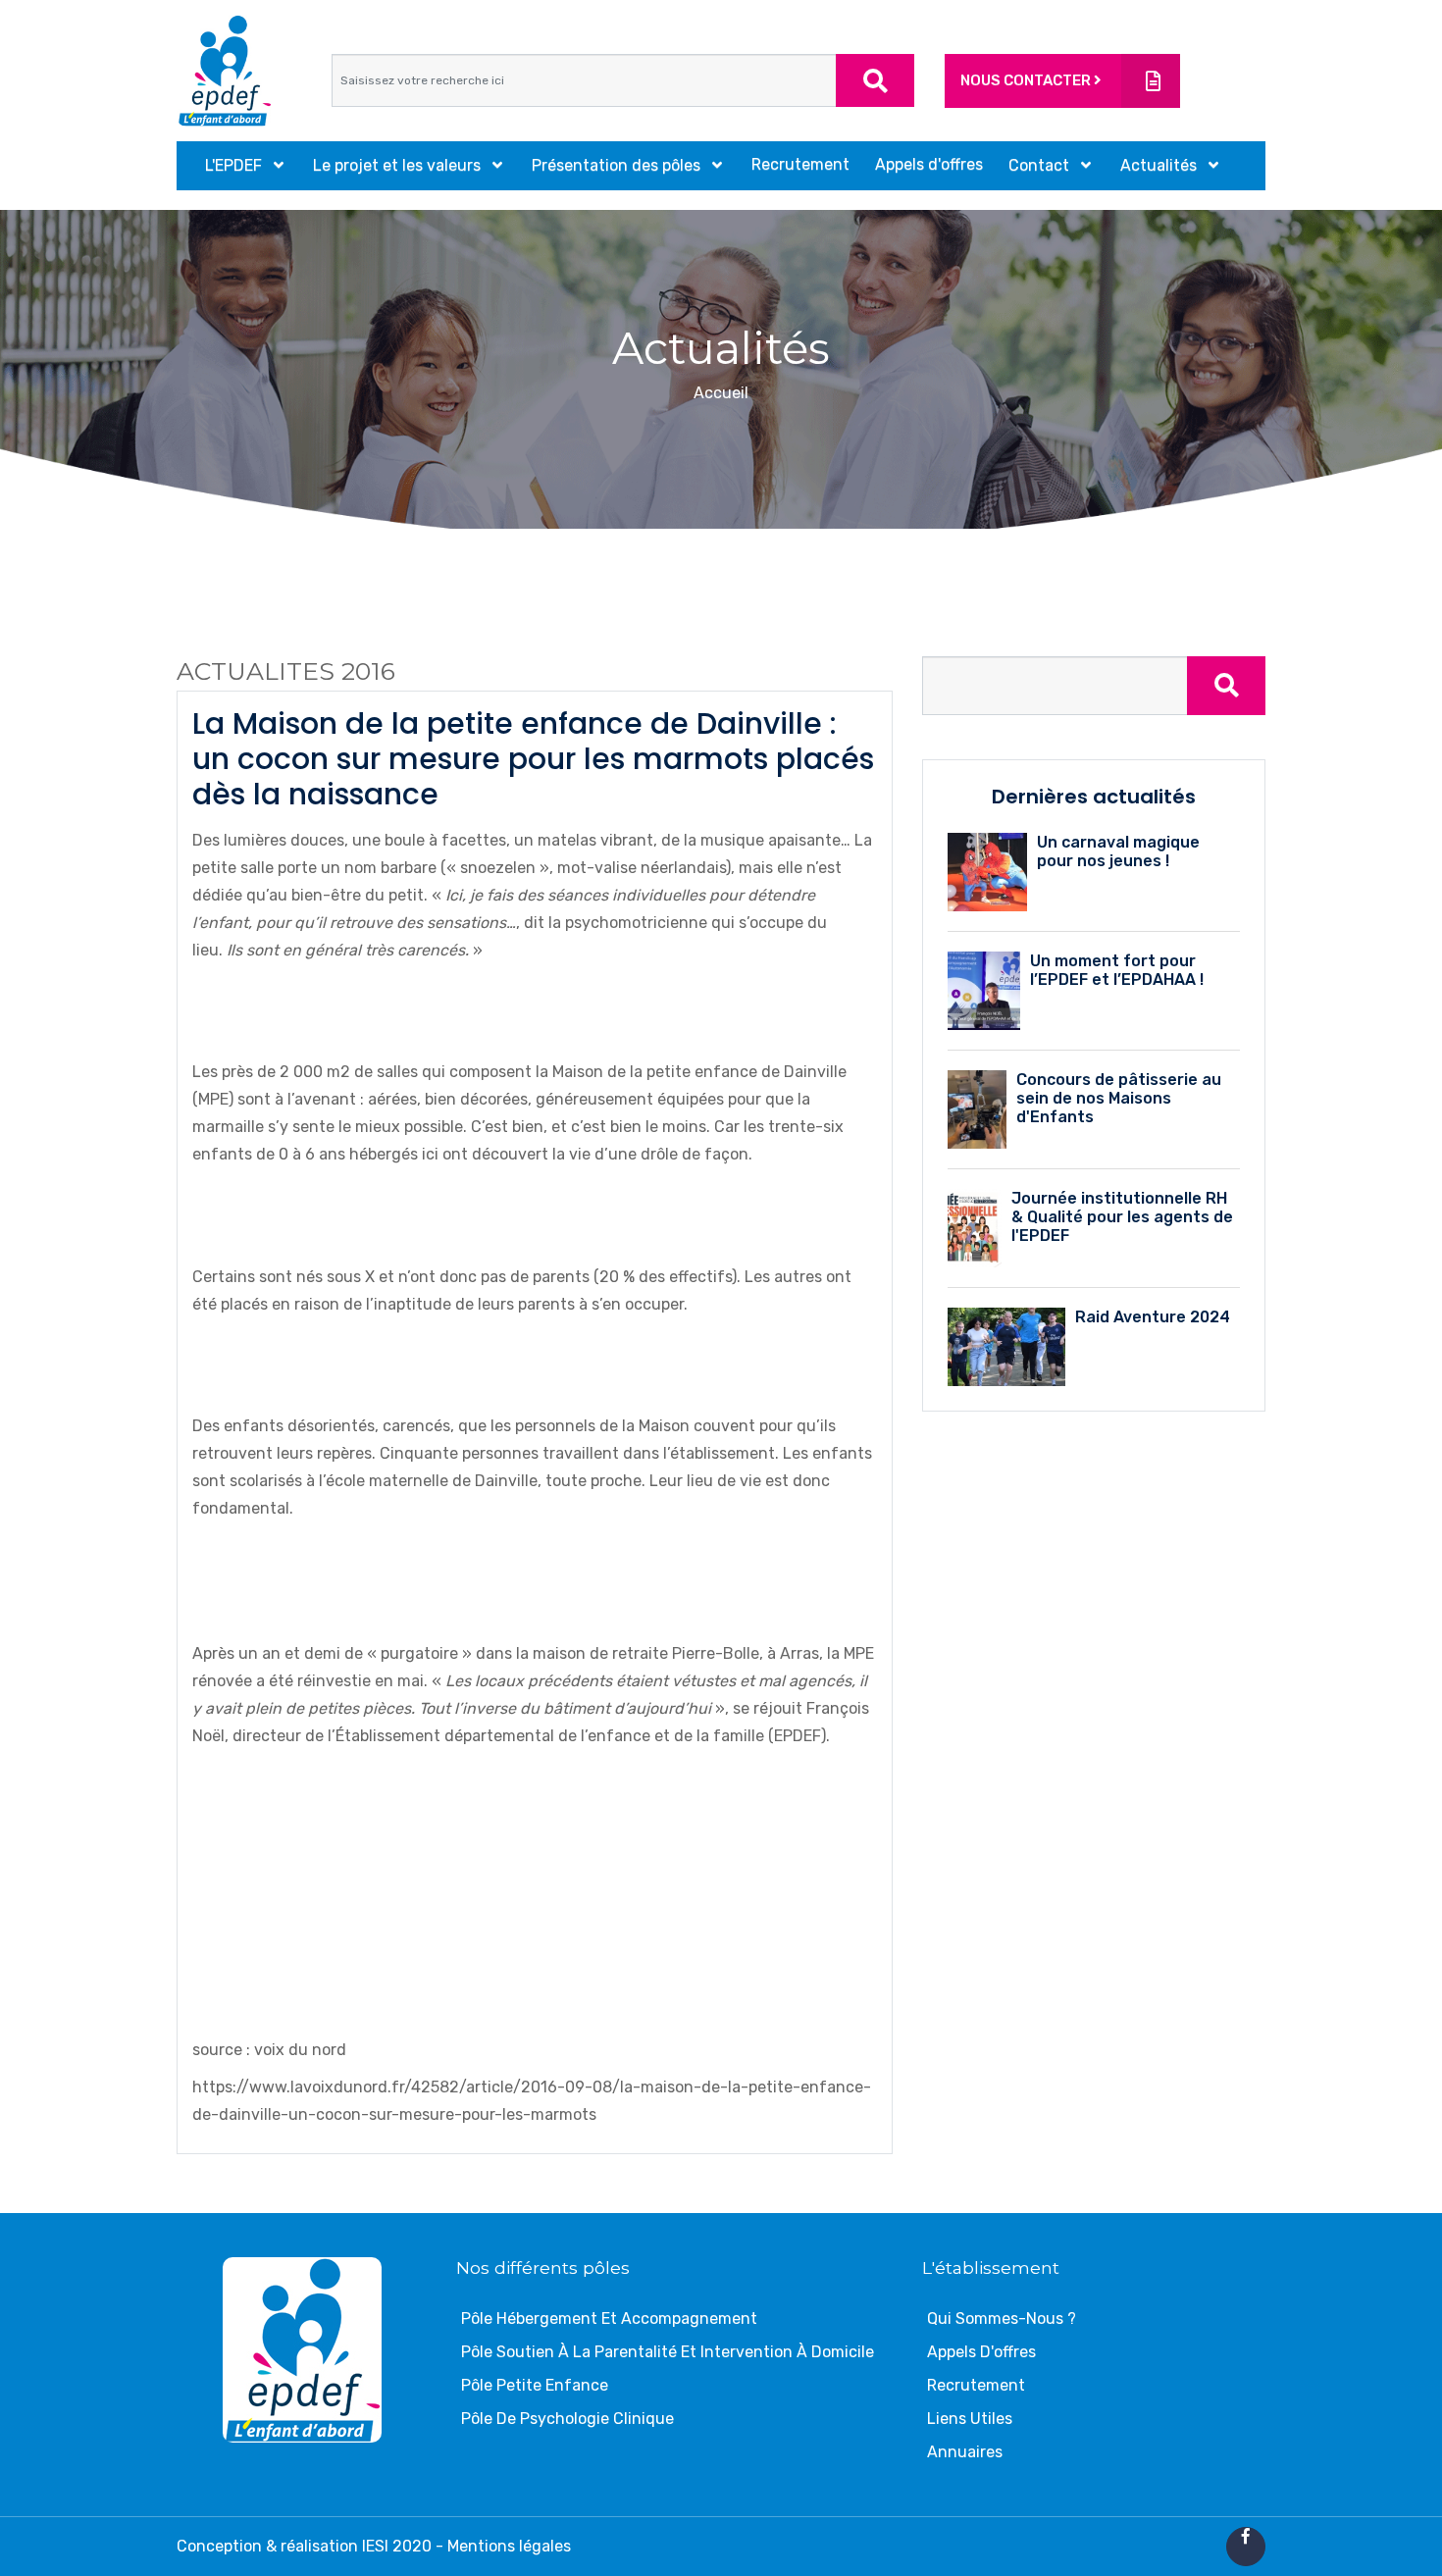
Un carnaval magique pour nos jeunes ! (1118, 851)
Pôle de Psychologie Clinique (567, 2419)
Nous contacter (1027, 80)
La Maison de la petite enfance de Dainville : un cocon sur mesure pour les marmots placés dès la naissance (533, 759)
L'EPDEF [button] (235, 165)
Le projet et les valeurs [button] (399, 165)
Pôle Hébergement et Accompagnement (609, 2318)
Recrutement (800, 164)
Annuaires (965, 2452)
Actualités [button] (1160, 165)
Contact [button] (1041, 165)
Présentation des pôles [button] (618, 165)
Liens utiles (970, 2419)
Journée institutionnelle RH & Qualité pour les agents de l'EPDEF (1122, 1217)
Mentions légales (509, 2546)
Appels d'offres (929, 164)
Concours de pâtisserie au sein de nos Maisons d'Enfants (1119, 1098)
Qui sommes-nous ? (1002, 2318)
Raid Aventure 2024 (1153, 1317)
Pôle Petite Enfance (535, 2385)
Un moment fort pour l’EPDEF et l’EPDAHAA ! (1117, 970)
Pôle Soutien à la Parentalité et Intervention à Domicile (668, 2352)
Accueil (721, 393)
